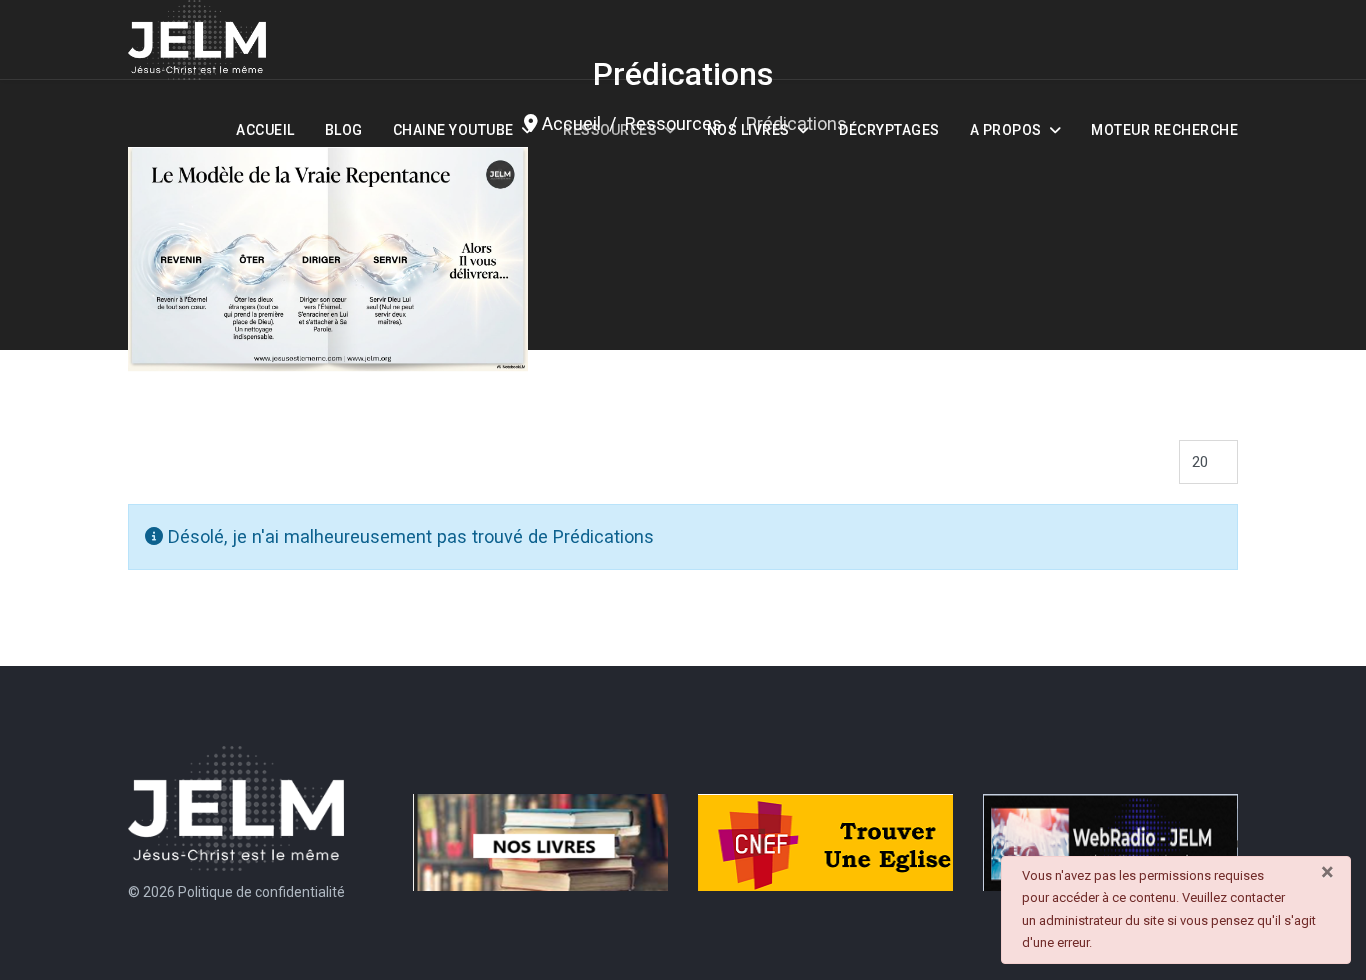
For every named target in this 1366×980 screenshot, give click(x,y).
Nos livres (748, 130)
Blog (344, 130)
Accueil (265, 130)
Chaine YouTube (453, 130)
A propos (1006, 130)
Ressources (610, 130)
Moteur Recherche (1164, 130)
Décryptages (889, 130)
